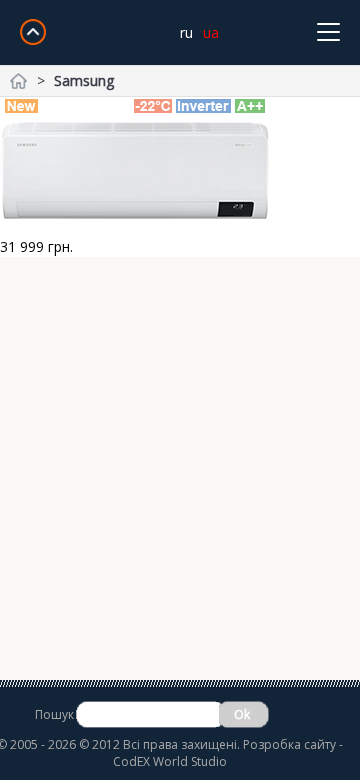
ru (186, 32)
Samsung (84, 80)
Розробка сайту (289, 744)
